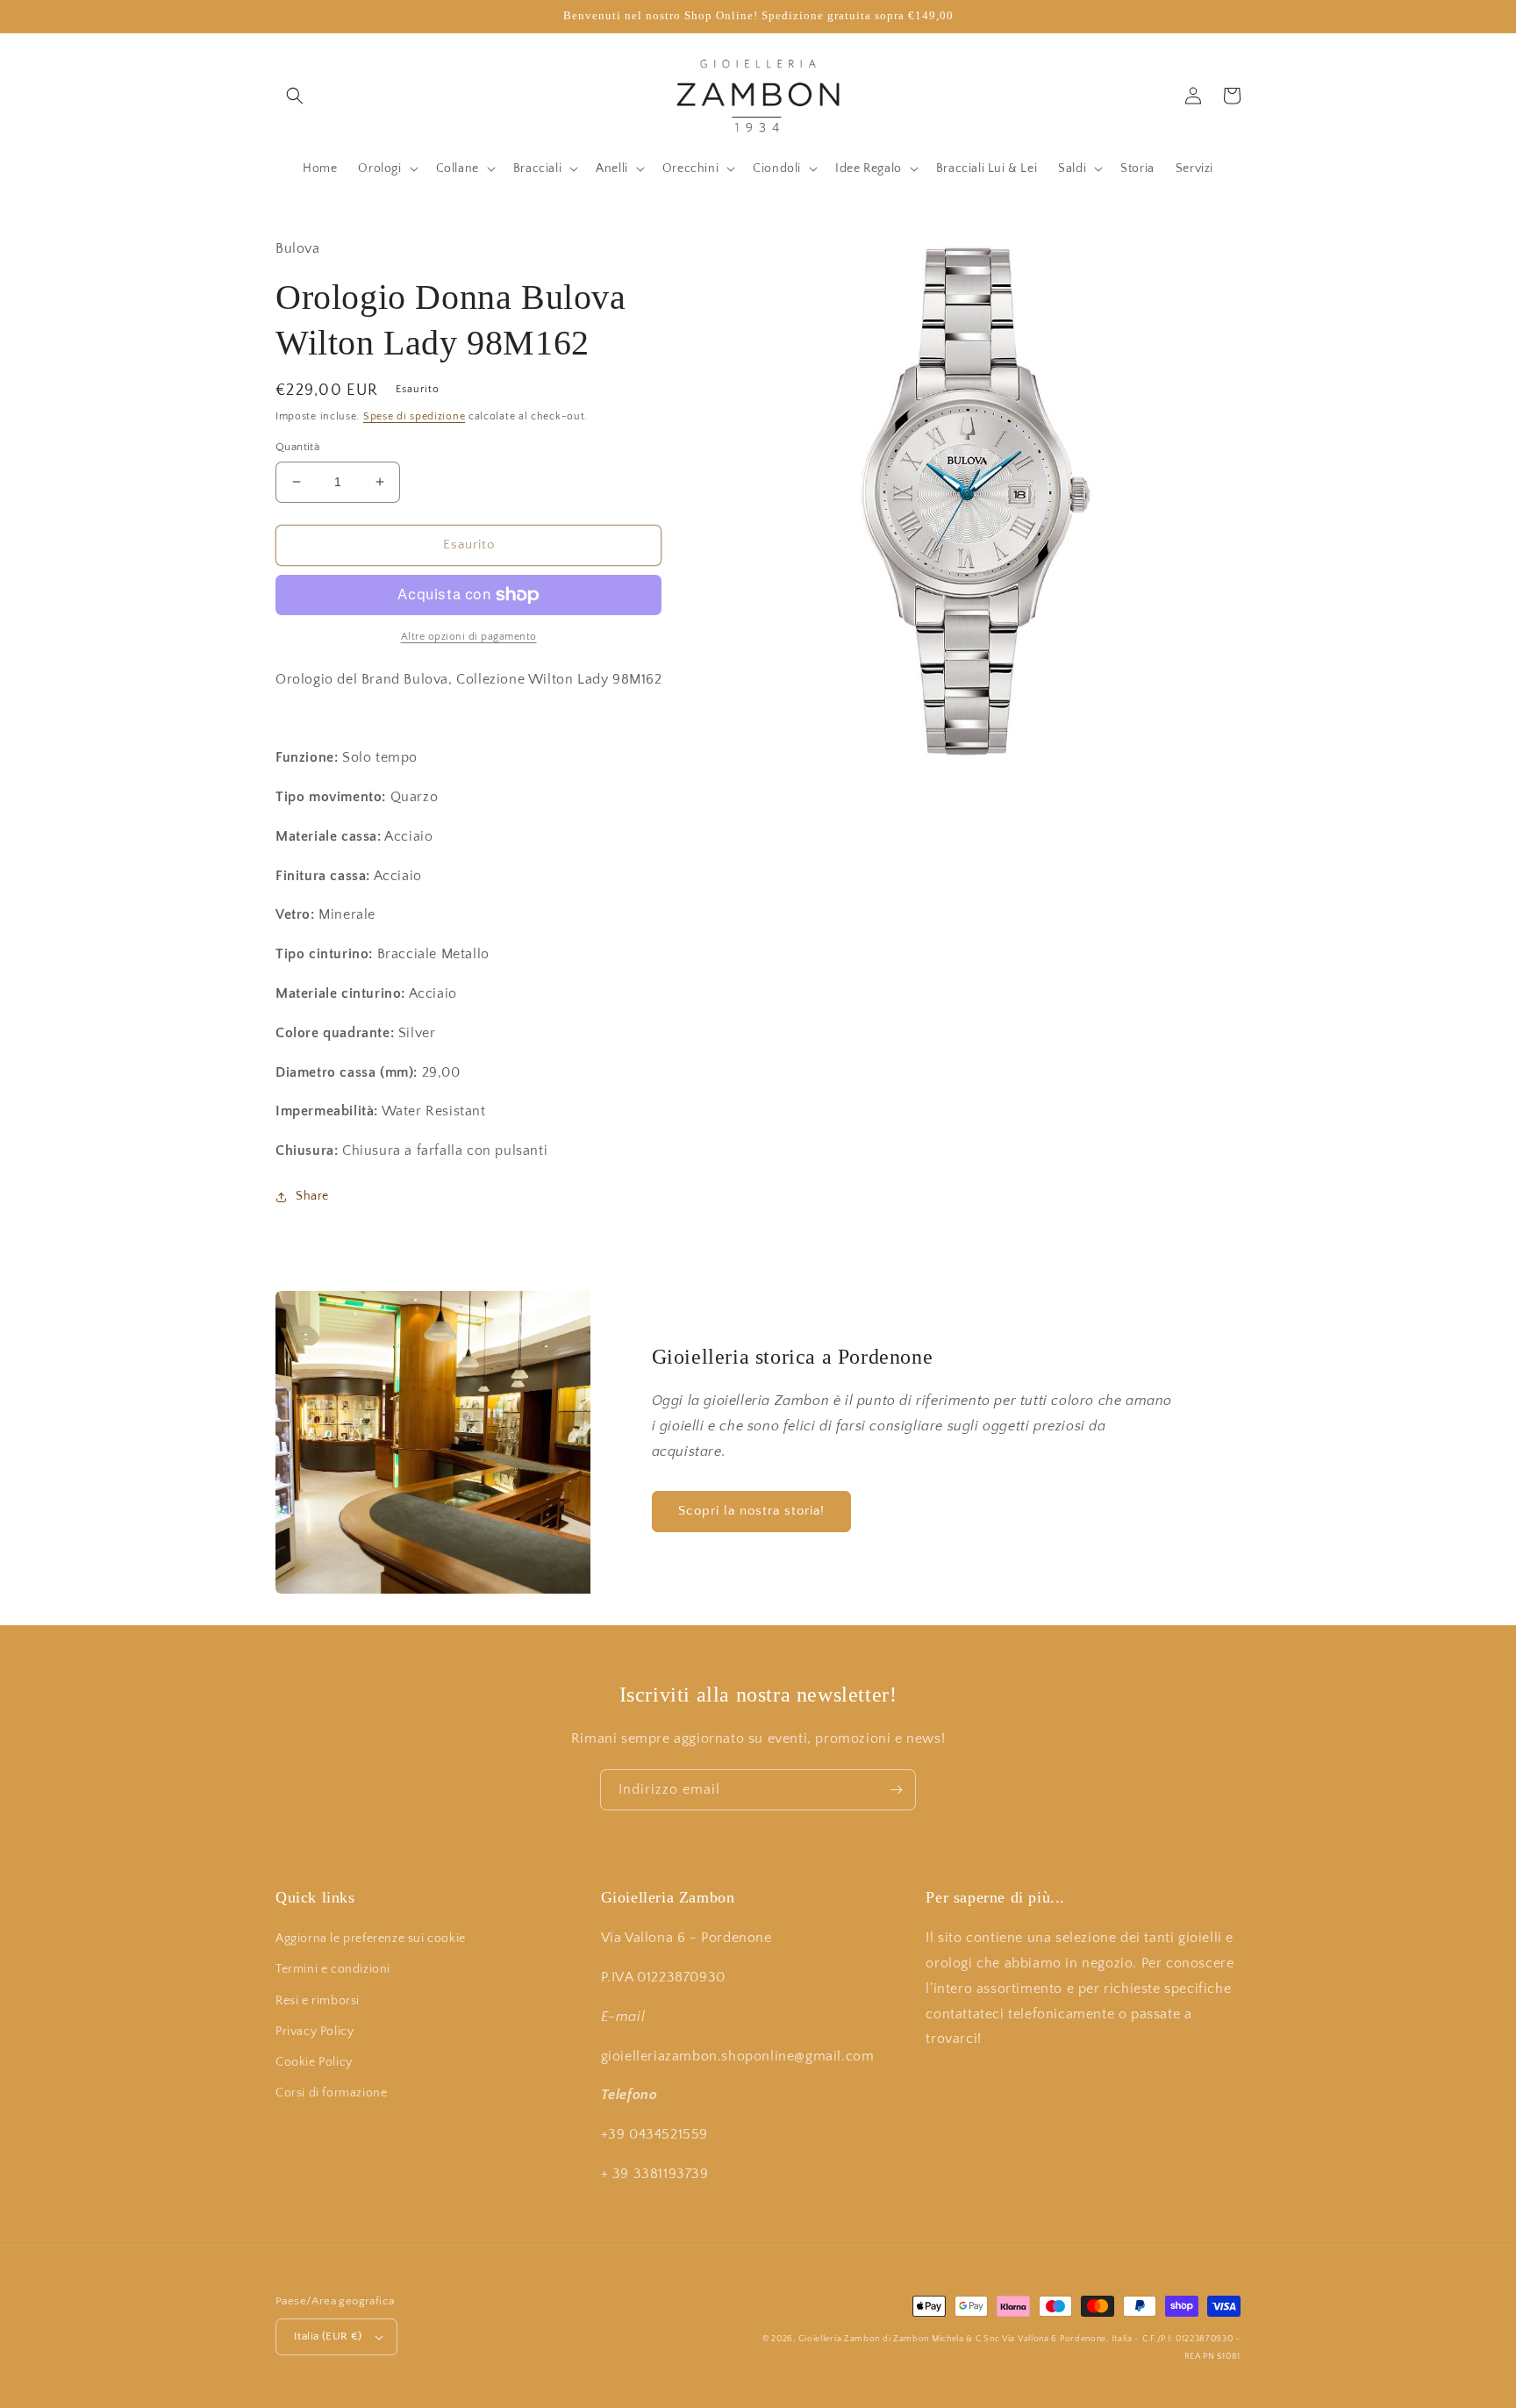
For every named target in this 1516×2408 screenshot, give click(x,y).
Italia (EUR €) (328, 2336)
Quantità (297, 447)
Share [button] (312, 1196)
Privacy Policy (315, 2032)
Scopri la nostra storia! (751, 1511)
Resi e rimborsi (318, 2001)
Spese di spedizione (414, 416)
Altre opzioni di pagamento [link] (469, 637)
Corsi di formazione (331, 2093)
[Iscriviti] (896, 1790)
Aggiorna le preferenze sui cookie (371, 1939)
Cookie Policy (314, 2062)
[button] (295, 96)
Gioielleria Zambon (840, 2339)
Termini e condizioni (333, 1969)
